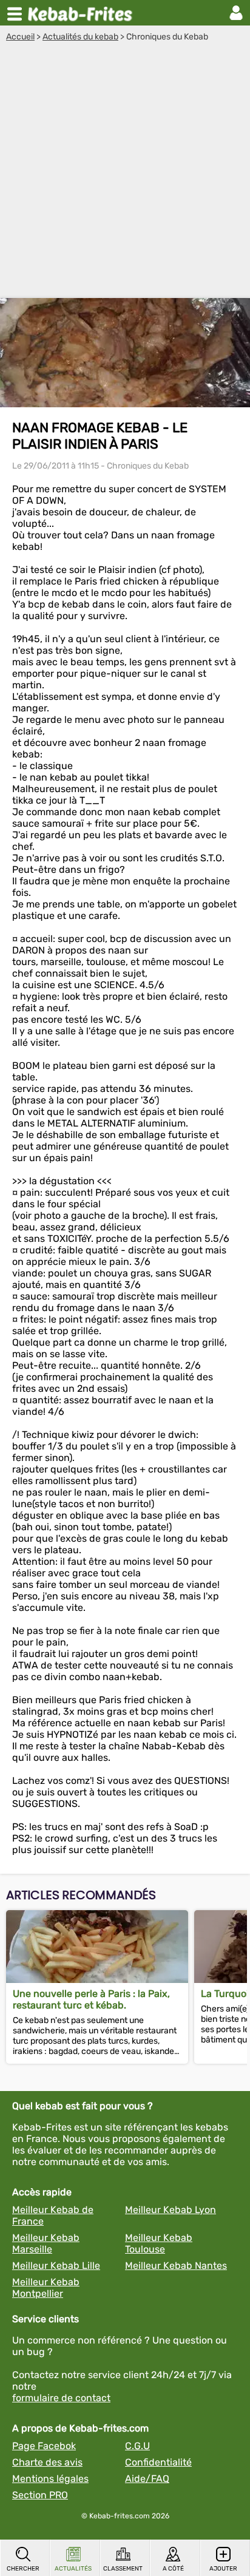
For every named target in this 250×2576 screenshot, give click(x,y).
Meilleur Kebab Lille (56, 2266)
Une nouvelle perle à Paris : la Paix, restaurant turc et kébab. (91, 1999)
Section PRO (40, 2495)
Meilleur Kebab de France (53, 2215)
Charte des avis (47, 2462)
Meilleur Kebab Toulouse (159, 2243)
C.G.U (137, 2446)
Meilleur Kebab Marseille (46, 2243)
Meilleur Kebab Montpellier (46, 2288)
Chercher (23, 2569)
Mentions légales (50, 2479)
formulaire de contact (61, 2398)
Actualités (73, 2569)
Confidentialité (158, 2462)
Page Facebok (44, 2446)
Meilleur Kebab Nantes (176, 2266)
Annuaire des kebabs (83, 13)
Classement (123, 2569)
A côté (173, 2569)
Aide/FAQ (147, 2479)
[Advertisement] (125, 173)
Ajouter (223, 2569)
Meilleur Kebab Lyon (171, 2210)
